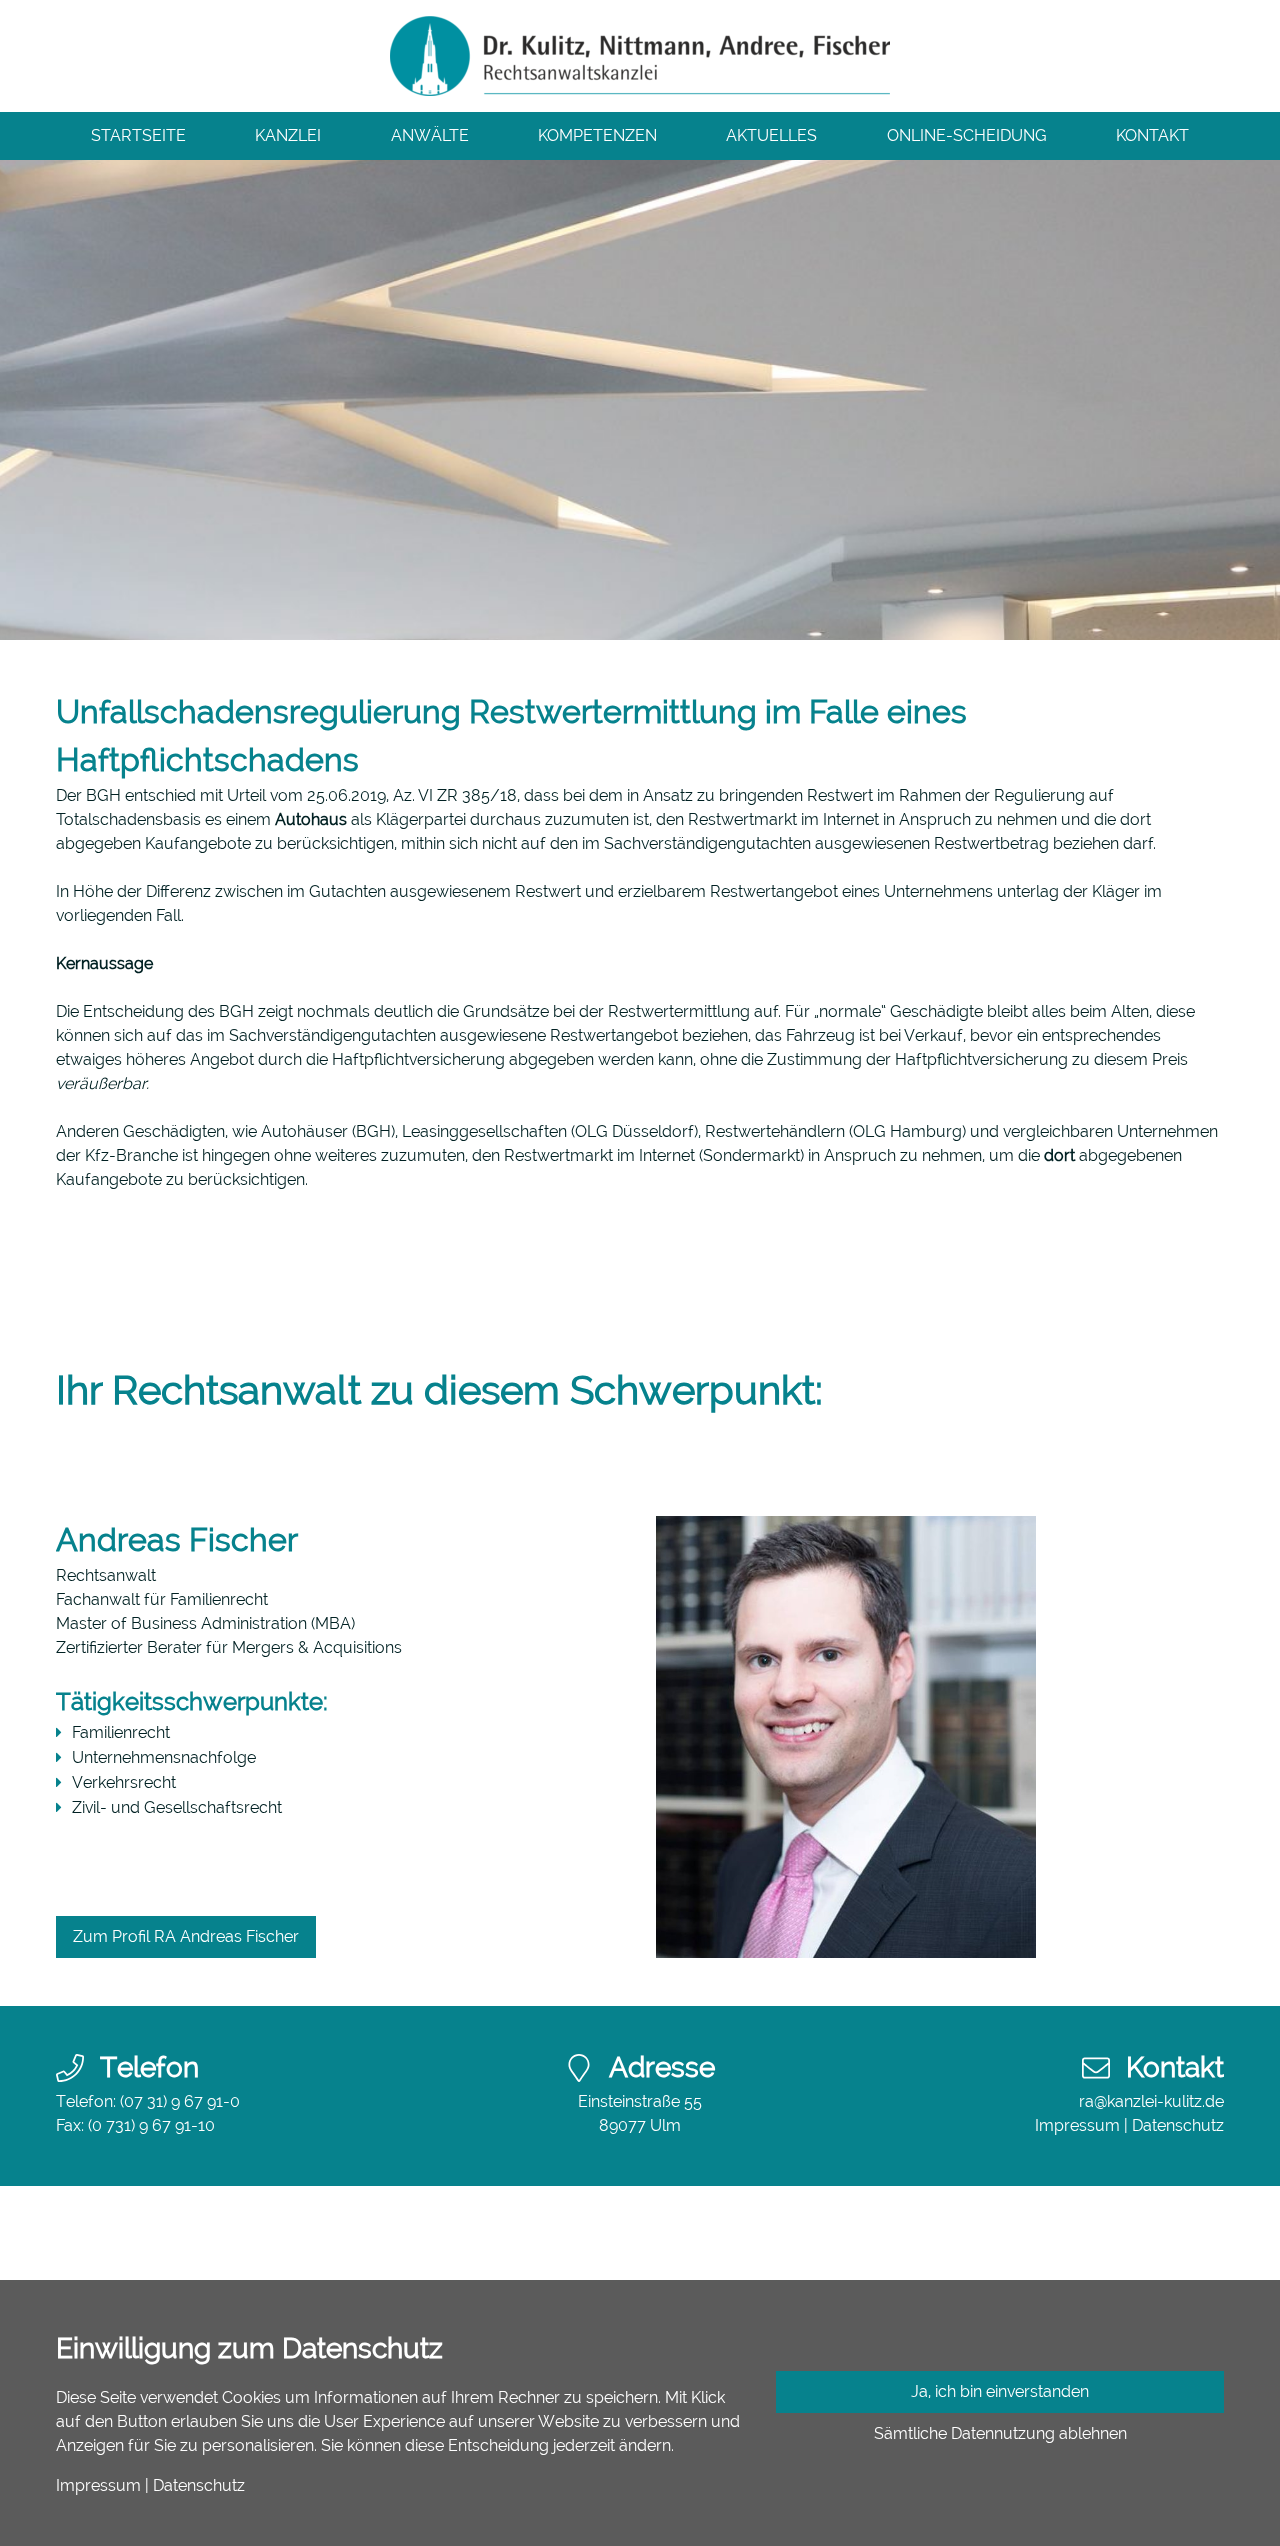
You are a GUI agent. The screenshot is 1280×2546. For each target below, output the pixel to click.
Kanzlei (288, 135)
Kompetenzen (597, 135)
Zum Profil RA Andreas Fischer (186, 1936)
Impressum (1077, 2125)
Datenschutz (1178, 2125)
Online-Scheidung (967, 135)
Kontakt (1152, 135)
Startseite (138, 135)
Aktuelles (771, 135)
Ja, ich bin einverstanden (1000, 2391)
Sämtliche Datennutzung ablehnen (1000, 2433)
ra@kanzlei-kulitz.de (1151, 2101)
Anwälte (430, 135)
